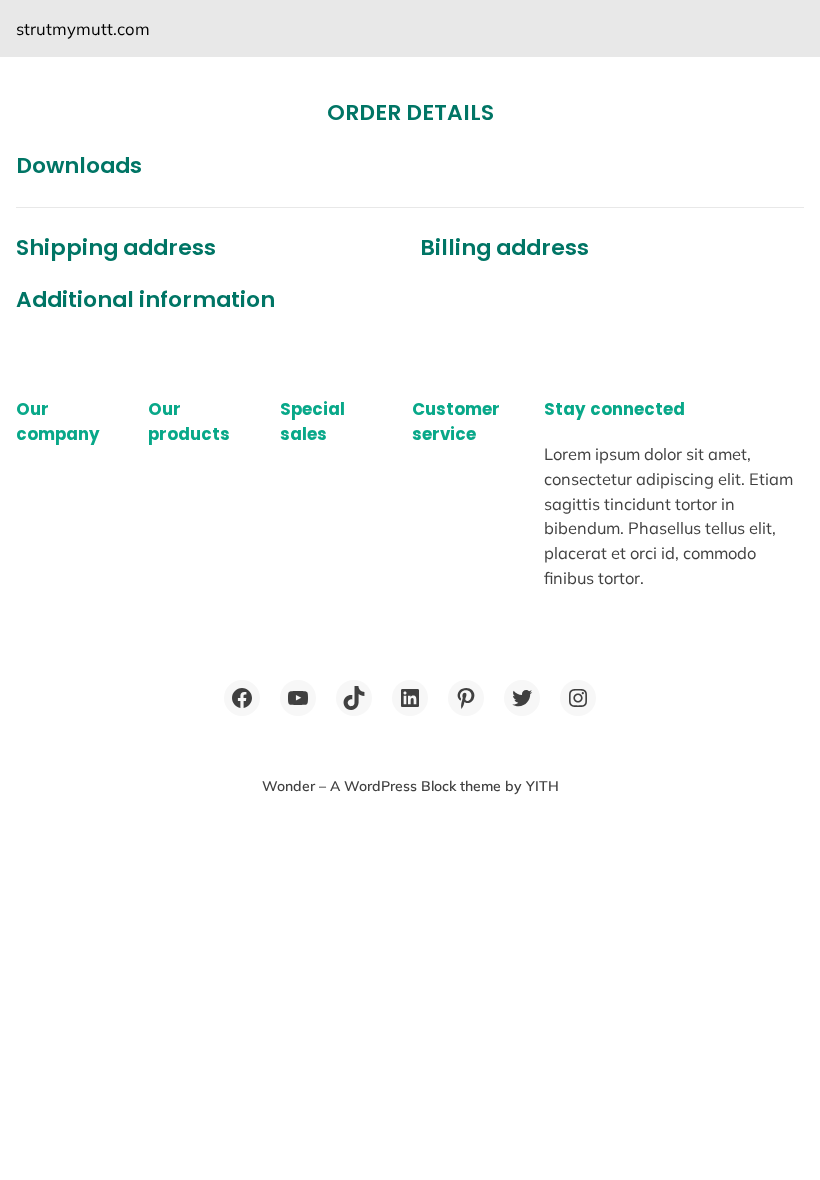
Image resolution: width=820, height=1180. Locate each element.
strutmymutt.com (83, 28)
